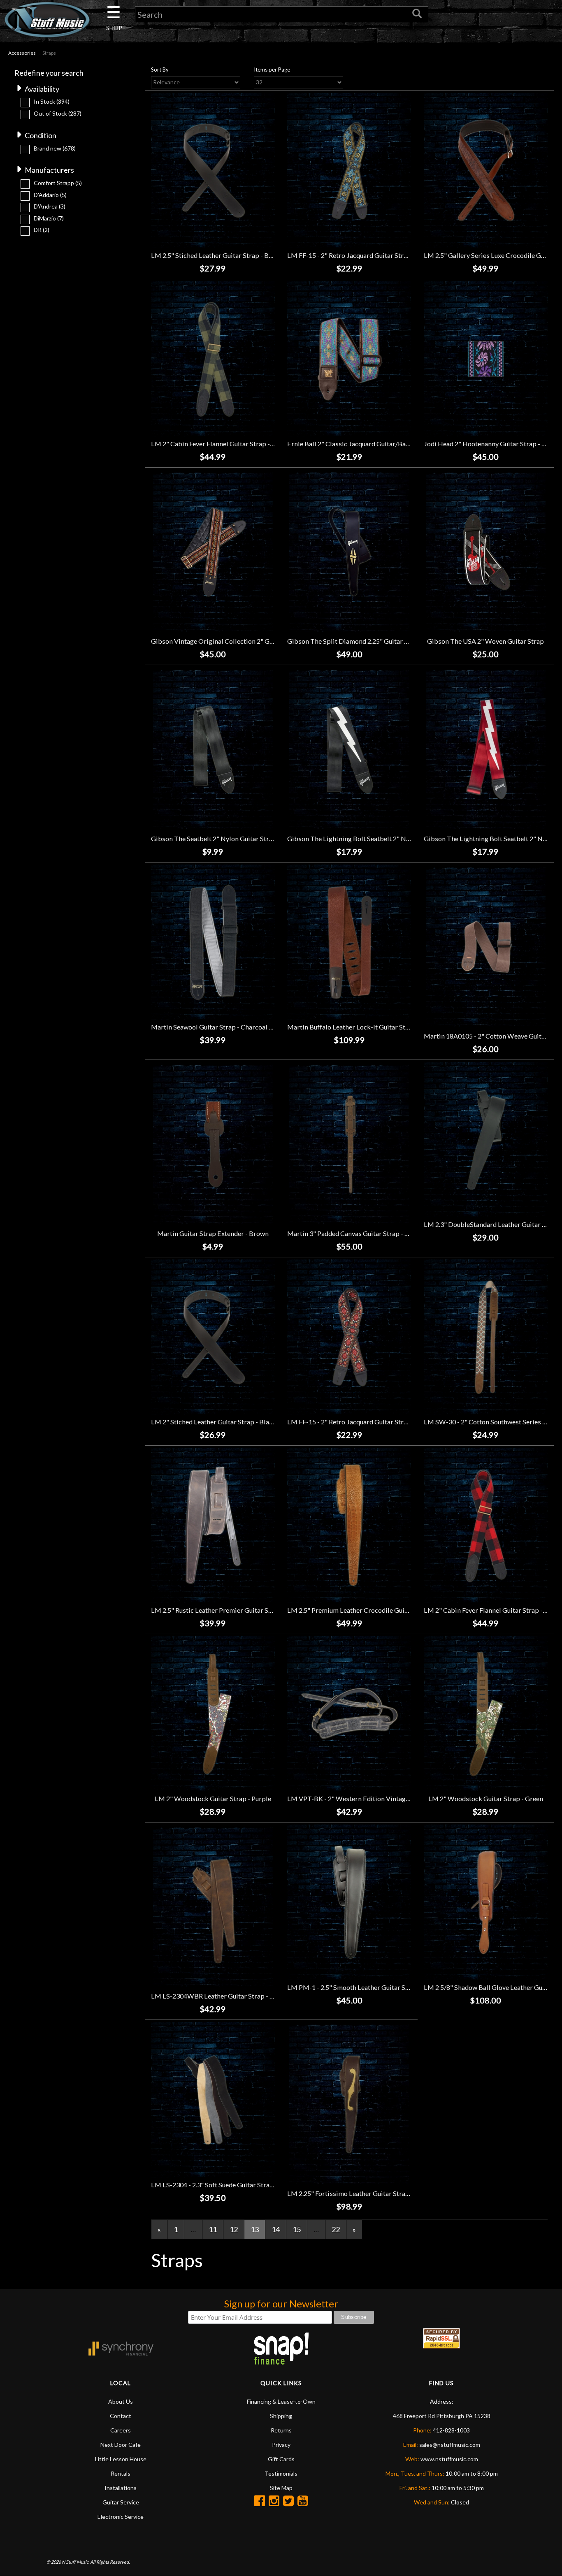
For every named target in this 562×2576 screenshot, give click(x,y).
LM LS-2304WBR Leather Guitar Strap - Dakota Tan (227, 1996)
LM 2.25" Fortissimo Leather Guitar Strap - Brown (361, 2193)
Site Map (281, 2488)
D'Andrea (50, 206)
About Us (121, 2401)
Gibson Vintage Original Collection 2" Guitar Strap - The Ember (245, 641)
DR (42, 230)
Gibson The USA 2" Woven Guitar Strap (485, 641)
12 (234, 2229)
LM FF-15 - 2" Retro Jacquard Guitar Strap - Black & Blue (370, 255)
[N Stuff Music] (47, 20)
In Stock (52, 101)
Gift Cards (281, 2459)
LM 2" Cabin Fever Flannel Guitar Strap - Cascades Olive (234, 444)
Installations (121, 2488)
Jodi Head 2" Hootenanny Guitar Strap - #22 (488, 444)
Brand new (55, 148)
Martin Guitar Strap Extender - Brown (213, 1233)
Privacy (281, 2445)
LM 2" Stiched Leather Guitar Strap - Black (214, 1422)
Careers (121, 2430)
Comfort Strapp (58, 183)
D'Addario (50, 195)
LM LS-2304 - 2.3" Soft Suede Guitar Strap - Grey (222, 2185)
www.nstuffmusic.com (449, 2459)
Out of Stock (58, 113)
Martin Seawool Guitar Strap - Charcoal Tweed (219, 1027)
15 (297, 2229)
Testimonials (281, 2473)
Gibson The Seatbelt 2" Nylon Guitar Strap (214, 838)
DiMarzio (49, 218)
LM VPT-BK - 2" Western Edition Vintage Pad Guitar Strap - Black (384, 1798)
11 (213, 2229)
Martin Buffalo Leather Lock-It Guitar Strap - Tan (359, 1027)
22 (336, 2229)
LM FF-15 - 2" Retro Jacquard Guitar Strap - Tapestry (365, 1422)
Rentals (121, 2473)
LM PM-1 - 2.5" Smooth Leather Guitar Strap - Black (363, 1987)
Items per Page (272, 70)
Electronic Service (121, 2517)
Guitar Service (121, 2502)
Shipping (281, 2416)
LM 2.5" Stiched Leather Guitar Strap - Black (216, 255)
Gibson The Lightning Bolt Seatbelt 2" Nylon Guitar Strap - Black (383, 838)
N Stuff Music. (75, 2562)
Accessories (22, 53)
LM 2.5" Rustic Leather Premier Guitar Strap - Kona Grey (234, 1610)
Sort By (160, 70)
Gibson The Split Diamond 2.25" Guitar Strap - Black (365, 641)
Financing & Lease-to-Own (281, 2401)
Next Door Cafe (121, 2445)
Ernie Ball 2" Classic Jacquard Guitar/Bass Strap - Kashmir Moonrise (389, 444)
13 (255, 2229)
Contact (121, 2416)
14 (276, 2229)
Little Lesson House (121, 2459)
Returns (281, 2430)
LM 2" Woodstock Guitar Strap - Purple (213, 1798)
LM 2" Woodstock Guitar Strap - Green (486, 1798)
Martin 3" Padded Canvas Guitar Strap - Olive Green (363, 1233)
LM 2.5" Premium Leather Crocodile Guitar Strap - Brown (371, 1610)
